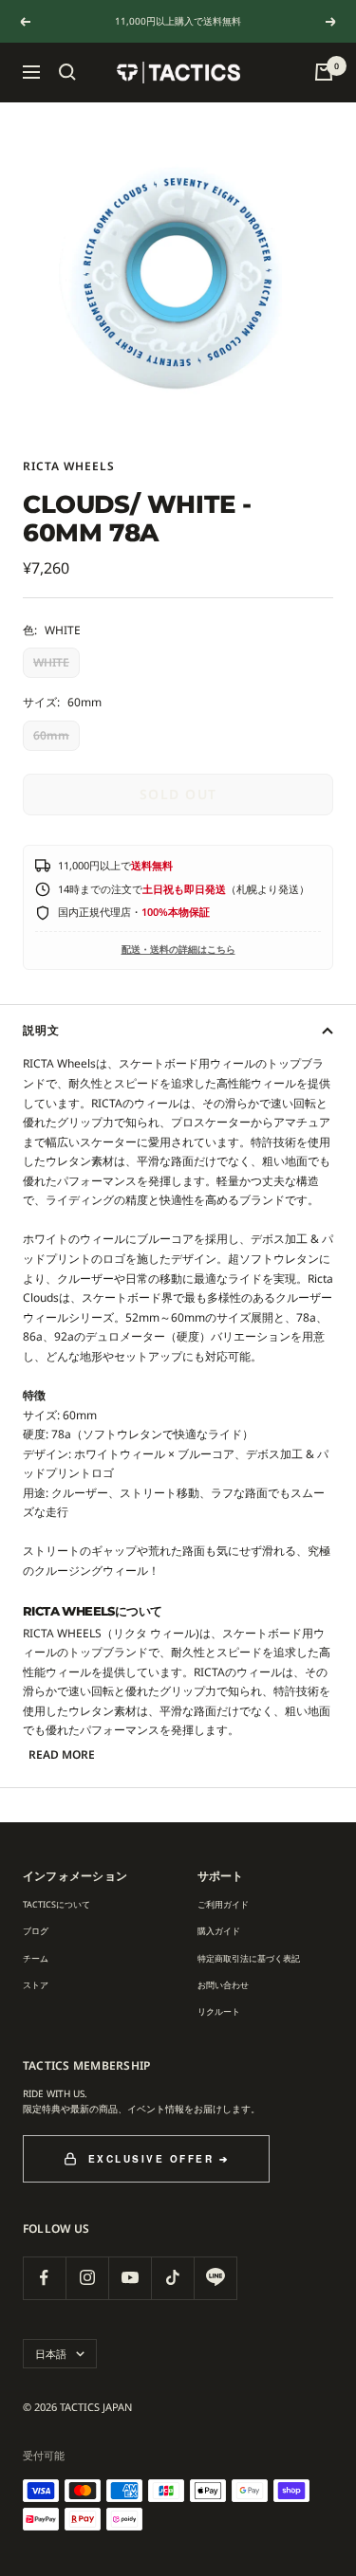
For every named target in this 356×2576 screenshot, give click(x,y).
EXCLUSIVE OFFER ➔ (159, 2159)
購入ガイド (219, 1931)
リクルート (219, 2011)
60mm (51, 735)
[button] (67, 72)
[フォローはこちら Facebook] (44, 2278)
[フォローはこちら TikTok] (172, 2278)
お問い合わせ (223, 1985)
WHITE (51, 662)
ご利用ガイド (223, 1904)
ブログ (36, 1931)
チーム (36, 1958)
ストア (36, 1985)
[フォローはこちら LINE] (215, 2278)
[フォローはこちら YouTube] (130, 2278)
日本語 (51, 2354)
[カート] (324, 72)
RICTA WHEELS (69, 466)
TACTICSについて (56, 1904)
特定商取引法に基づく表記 (249, 1958)
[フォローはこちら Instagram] (87, 2278)
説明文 (41, 1030)
